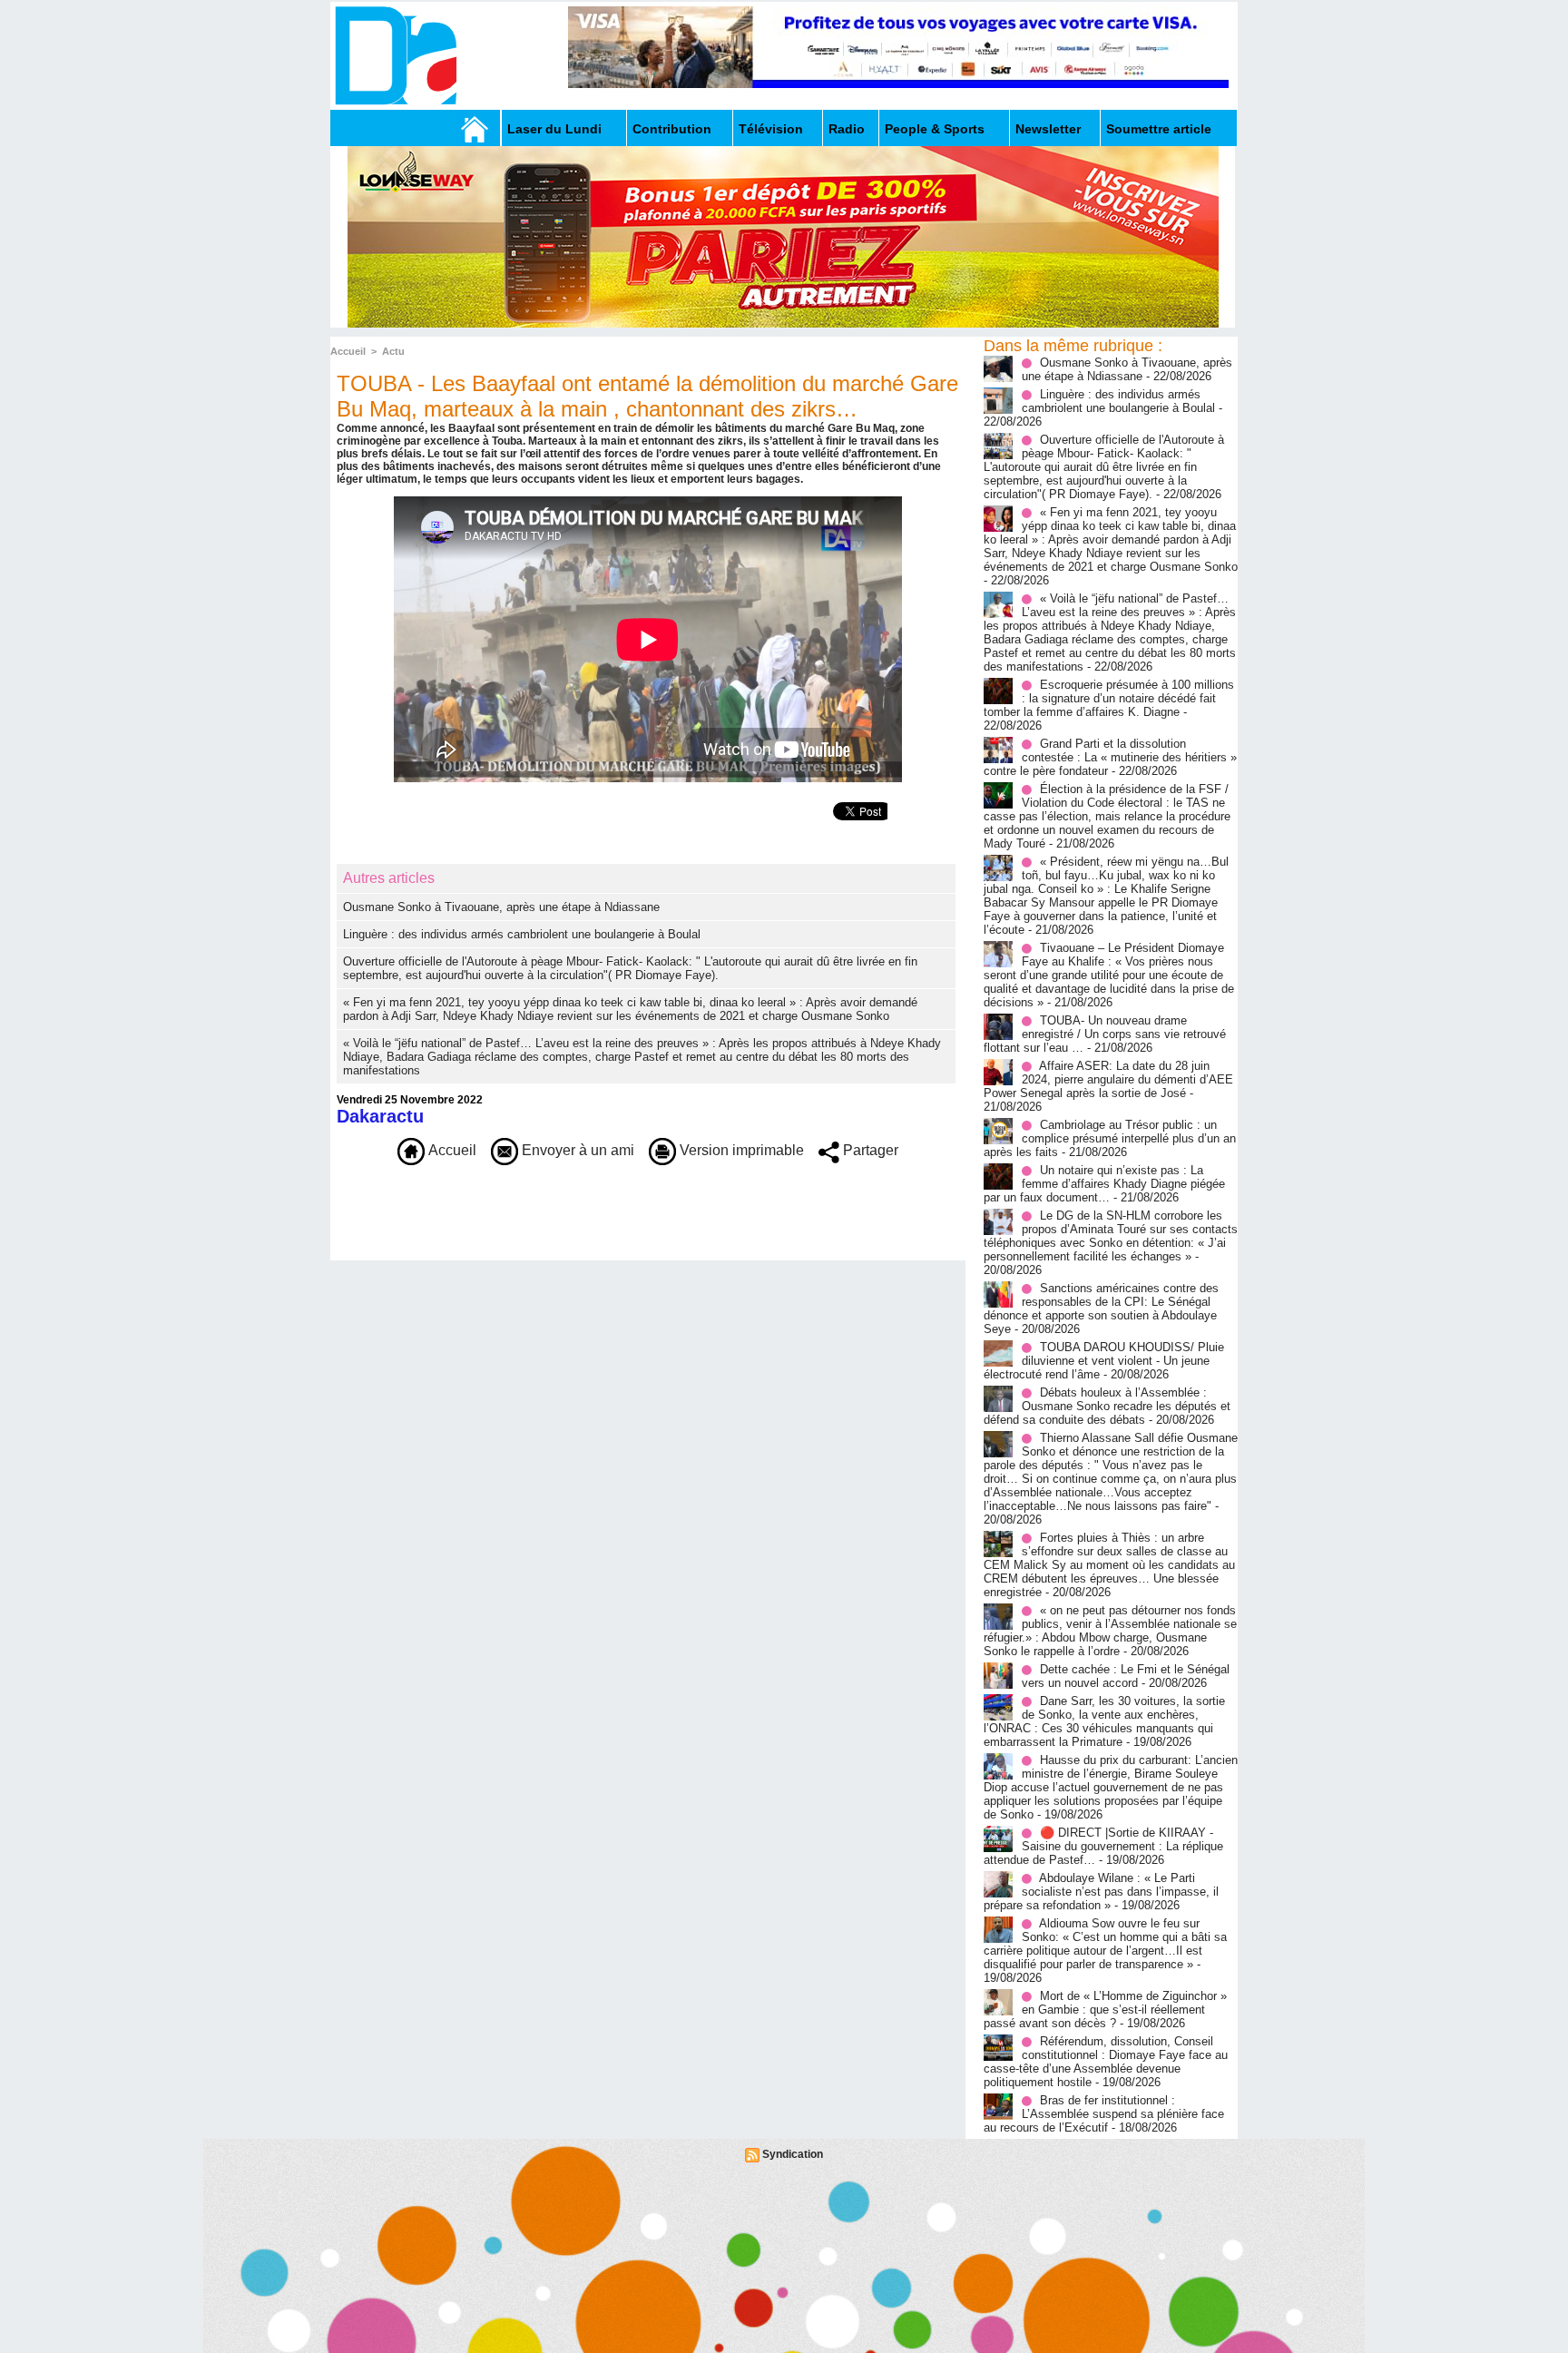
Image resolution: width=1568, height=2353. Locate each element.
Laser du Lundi (554, 129)
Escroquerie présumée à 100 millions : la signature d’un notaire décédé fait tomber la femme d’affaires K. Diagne (1109, 698)
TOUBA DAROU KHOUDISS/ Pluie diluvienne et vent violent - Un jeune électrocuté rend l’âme (1104, 1361)
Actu (393, 351)
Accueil (348, 351)
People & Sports (935, 129)
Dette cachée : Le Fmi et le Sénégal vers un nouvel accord (1126, 1676)
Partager (869, 1150)
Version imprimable (740, 1150)
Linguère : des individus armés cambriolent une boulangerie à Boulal (522, 934)
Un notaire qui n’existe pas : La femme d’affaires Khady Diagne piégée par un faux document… (1104, 1184)
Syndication (793, 2154)
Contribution (672, 129)
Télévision (771, 129)
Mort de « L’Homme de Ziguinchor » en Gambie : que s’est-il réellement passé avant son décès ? (1105, 2010)
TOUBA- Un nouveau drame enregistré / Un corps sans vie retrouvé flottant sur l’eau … (1105, 1034)
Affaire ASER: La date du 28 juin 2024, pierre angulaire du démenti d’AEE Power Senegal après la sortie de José (1108, 1079)
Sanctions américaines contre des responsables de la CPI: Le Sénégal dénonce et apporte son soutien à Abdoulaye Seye (1101, 1309)
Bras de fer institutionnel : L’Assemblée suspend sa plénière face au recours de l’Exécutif (1104, 2114)
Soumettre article (1159, 129)
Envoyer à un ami (576, 1150)
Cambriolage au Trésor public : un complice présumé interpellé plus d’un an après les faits (1110, 1138)
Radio (847, 129)
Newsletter (1048, 129)
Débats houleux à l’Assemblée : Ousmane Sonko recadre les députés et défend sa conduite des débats (1107, 1406)
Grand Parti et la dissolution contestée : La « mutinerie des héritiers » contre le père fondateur (1110, 757)
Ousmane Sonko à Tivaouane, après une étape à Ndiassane (501, 907)
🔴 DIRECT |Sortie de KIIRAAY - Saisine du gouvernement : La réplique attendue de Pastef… (1103, 1846)
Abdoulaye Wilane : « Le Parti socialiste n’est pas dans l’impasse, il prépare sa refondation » (1101, 1892)
